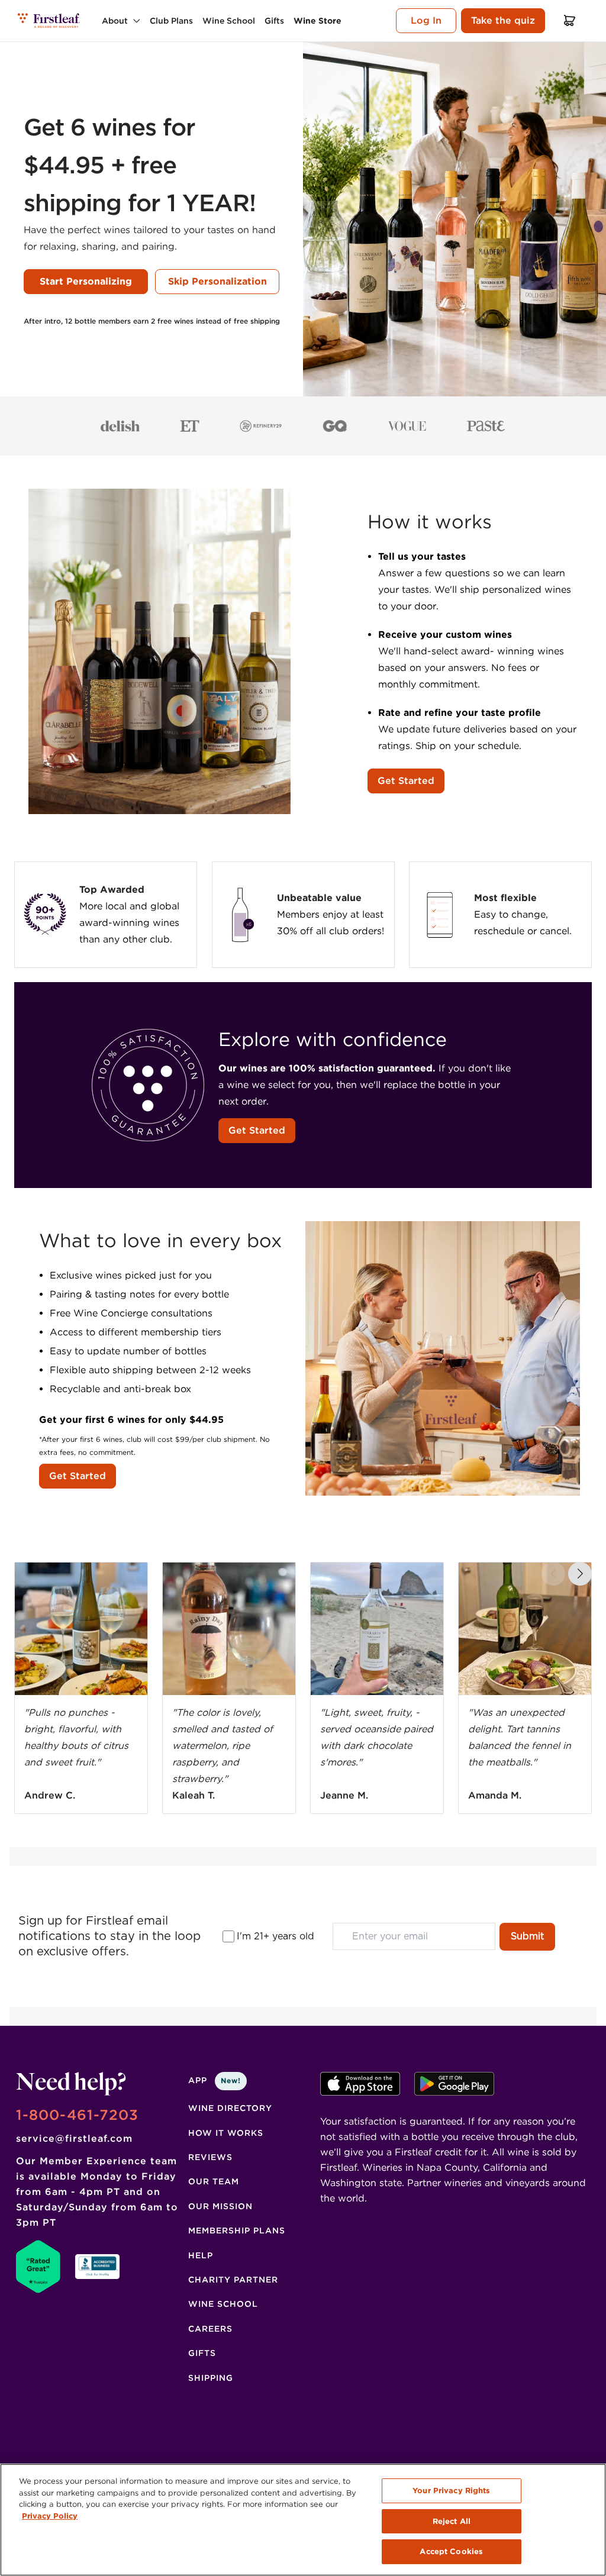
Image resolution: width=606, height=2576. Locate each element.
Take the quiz (503, 20)
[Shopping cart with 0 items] (570, 20)
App (215, 2080)
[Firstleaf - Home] (49, 20)
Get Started (406, 781)
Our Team (214, 2181)
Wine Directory (230, 2108)
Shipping (211, 2378)
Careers (210, 2329)
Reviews (210, 2157)
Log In (426, 20)
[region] (303, 2520)
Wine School (223, 2304)
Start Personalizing (86, 281)
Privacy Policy (50, 2516)
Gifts (202, 2353)
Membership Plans (237, 2230)
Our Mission (220, 2206)
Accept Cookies (451, 2551)
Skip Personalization (217, 281)
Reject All (452, 2521)
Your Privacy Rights (451, 2491)
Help (201, 2255)
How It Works (226, 2133)
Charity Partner (233, 2280)
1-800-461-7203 (77, 2115)
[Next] (580, 1574)
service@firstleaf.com (74, 2138)
